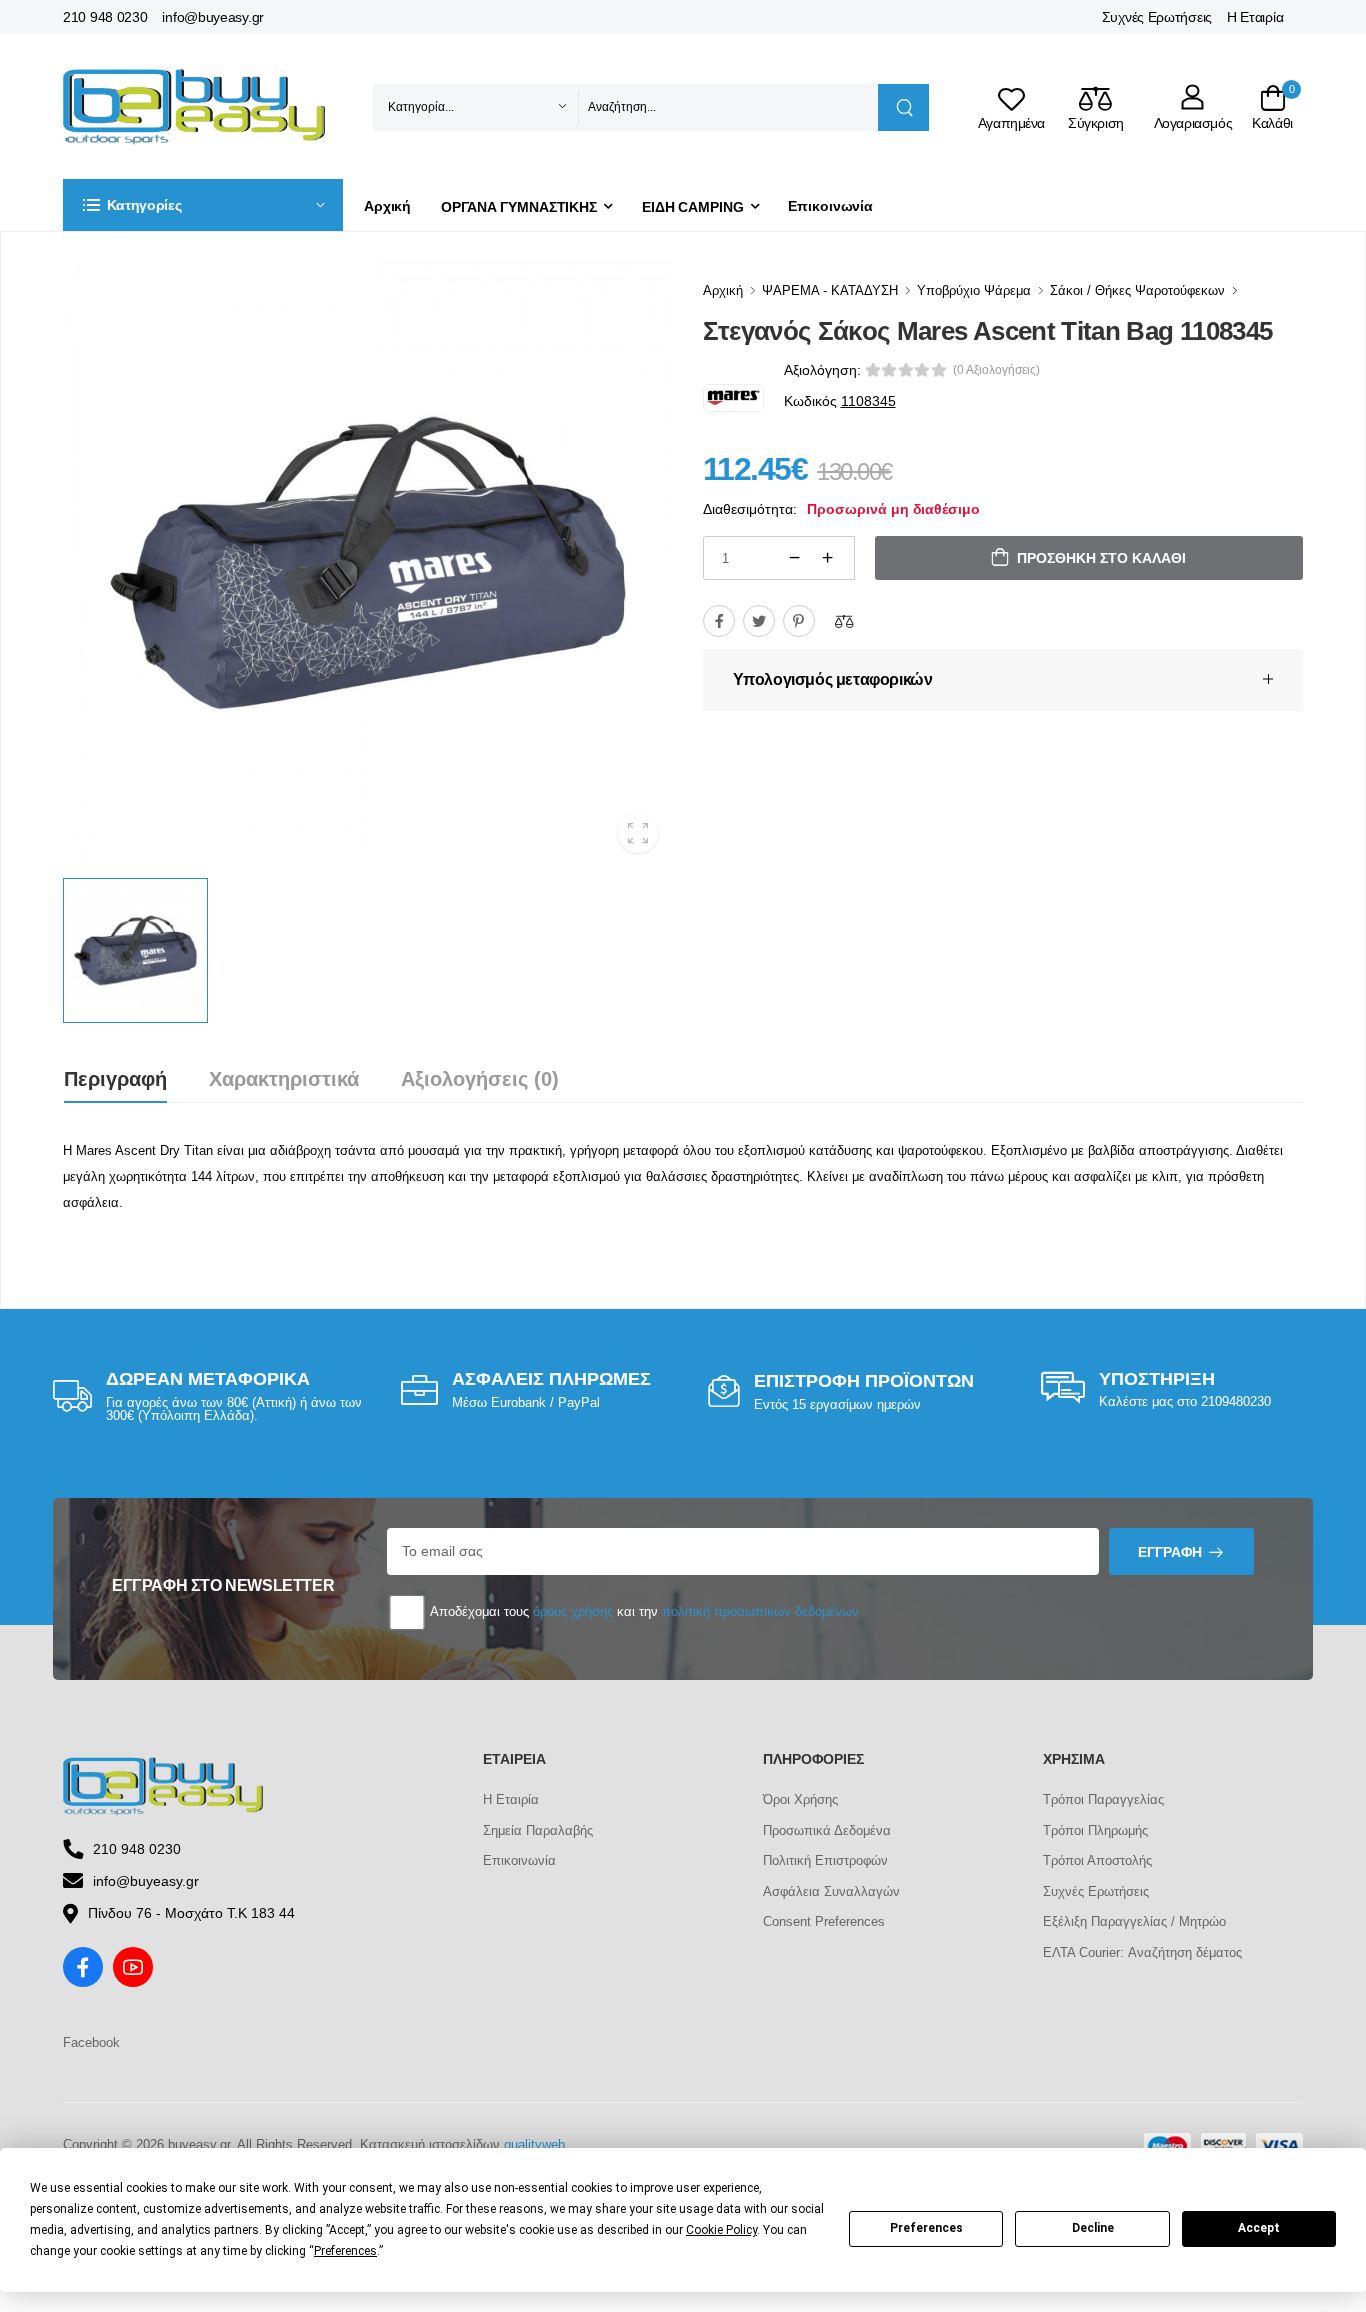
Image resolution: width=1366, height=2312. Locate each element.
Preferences (926, 2228)
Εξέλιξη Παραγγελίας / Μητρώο (1134, 1921)
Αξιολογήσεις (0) (480, 1079)
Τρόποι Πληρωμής (1095, 1830)
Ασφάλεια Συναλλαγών (831, 1891)
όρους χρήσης (573, 1611)
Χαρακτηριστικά (284, 1079)
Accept (1259, 2228)
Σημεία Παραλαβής (538, 1830)
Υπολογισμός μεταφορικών (833, 679)
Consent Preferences (824, 1921)
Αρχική (387, 206)
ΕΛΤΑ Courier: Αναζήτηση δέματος (1142, 1952)
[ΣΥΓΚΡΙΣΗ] (844, 621)
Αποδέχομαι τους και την (643, 1611)
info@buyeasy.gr (213, 17)
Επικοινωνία (830, 206)
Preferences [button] (345, 2251)
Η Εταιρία (1255, 17)
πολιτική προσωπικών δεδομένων (760, 1611)
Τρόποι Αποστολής (1097, 1860)
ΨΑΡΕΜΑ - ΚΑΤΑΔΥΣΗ (830, 290)
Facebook (91, 2042)
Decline (1093, 2228)
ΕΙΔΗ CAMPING (693, 207)
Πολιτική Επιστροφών (825, 1860)
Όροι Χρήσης (800, 1799)
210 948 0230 (105, 17)
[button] (203, 205)
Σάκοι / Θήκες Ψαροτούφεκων (1137, 290)
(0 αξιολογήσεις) (996, 370)
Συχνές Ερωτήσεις (1157, 17)
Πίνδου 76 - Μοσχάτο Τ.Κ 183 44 (191, 1913)
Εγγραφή (1170, 1552)
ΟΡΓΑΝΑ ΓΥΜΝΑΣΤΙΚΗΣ (519, 207)
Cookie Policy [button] (721, 2230)
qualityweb (534, 2144)
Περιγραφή (115, 1079)
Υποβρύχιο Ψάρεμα (974, 290)
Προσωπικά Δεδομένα (827, 1830)
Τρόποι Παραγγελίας (1103, 1799)
